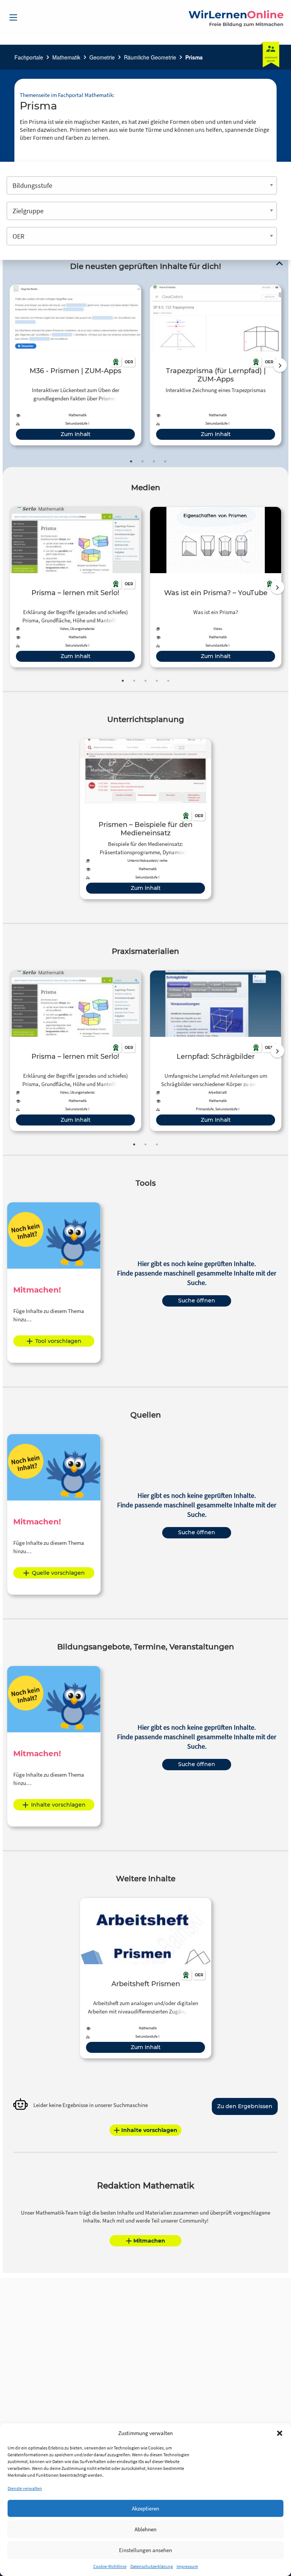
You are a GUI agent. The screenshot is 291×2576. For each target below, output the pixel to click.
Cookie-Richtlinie (110, 2566)
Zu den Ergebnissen (245, 2106)
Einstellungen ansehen (145, 2550)
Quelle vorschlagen (58, 1573)
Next (280, 365)
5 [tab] (168, 681)
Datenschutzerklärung (152, 2566)
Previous (8, 365)
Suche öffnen (197, 1301)
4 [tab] (165, 461)
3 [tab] (154, 461)
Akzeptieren (145, 2508)
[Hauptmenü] (13, 17)
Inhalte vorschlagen (58, 1805)
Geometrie (102, 57)
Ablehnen (145, 2529)
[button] (280, 2433)
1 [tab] (131, 461)
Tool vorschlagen (58, 1341)
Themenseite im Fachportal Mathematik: (67, 95)
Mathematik (66, 57)
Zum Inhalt (76, 434)
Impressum (187, 2566)
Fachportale (29, 57)
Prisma (194, 57)
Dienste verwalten (25, 2488)
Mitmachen (149, 2241)
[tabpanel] (75, 365)
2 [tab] (142, 461)
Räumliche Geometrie (150, 57)
